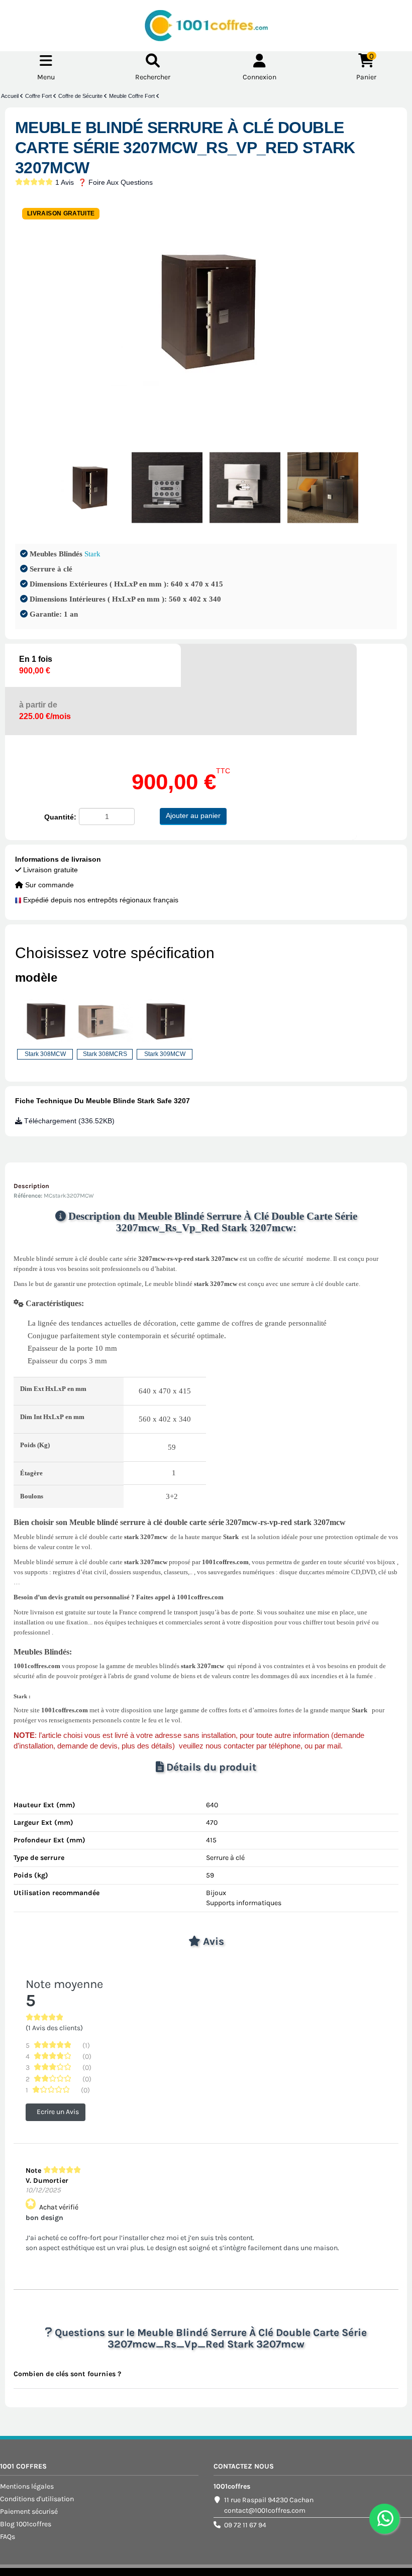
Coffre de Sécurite (81, 96)
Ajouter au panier (193, 815)
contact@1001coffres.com (265, 2510)
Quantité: (60, 817)
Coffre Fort (39, 96)
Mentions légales (27, 2486)
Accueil (11, 96)
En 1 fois (36, 665)
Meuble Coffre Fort (133, 96)
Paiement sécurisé (29, 2511)
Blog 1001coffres (26, 2524)
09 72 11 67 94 (245, 2525)
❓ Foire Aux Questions (115, 182)
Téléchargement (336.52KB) (68, 1121)
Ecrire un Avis (58, 2112)
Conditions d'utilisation (37, 2499)
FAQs (8, 2537)
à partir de (45, 711)
